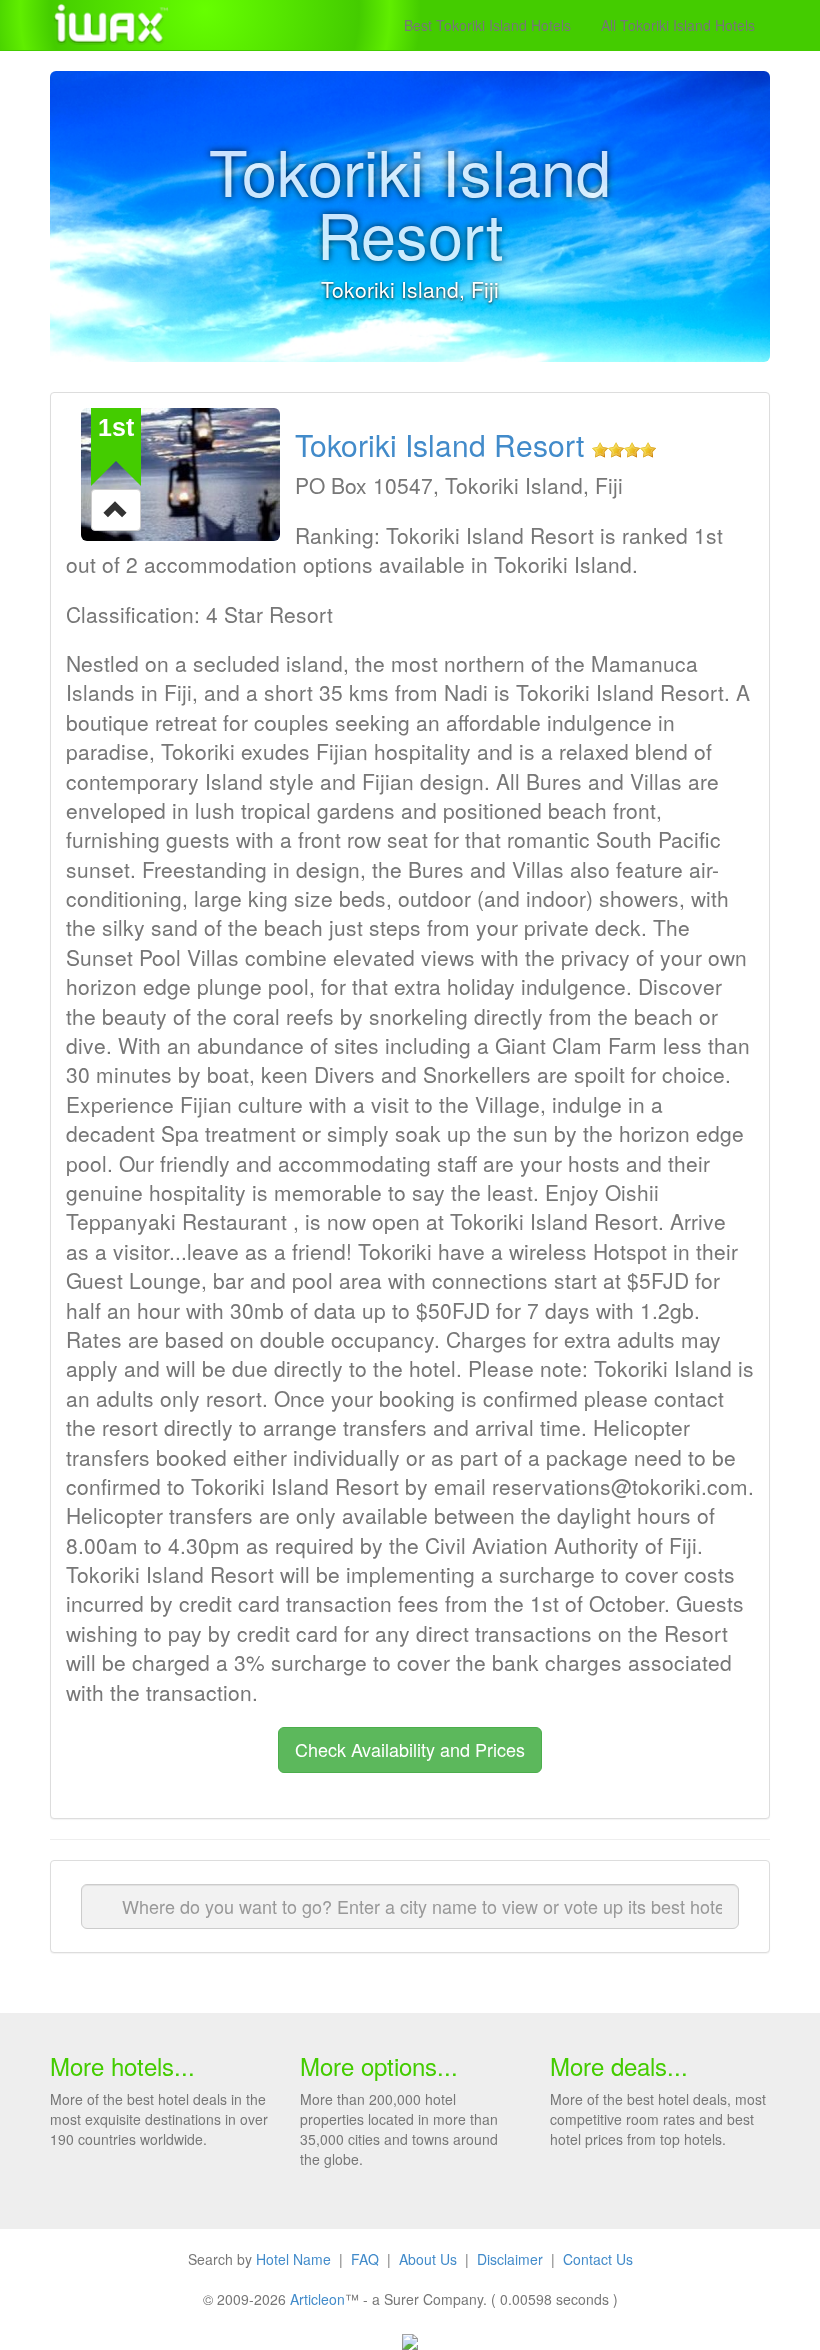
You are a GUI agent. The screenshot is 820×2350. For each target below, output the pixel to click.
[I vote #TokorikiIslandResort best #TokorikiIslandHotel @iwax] (116, 508)
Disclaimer (510, 2259)
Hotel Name (293, 2259)
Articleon (317, 2299)
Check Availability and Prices (410, 1749)
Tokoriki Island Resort (439, 444)
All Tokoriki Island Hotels (678, 25)
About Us (428, 2259)
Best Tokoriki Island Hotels (487, 25)
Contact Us (598, 2259)
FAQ (365, 2259)
